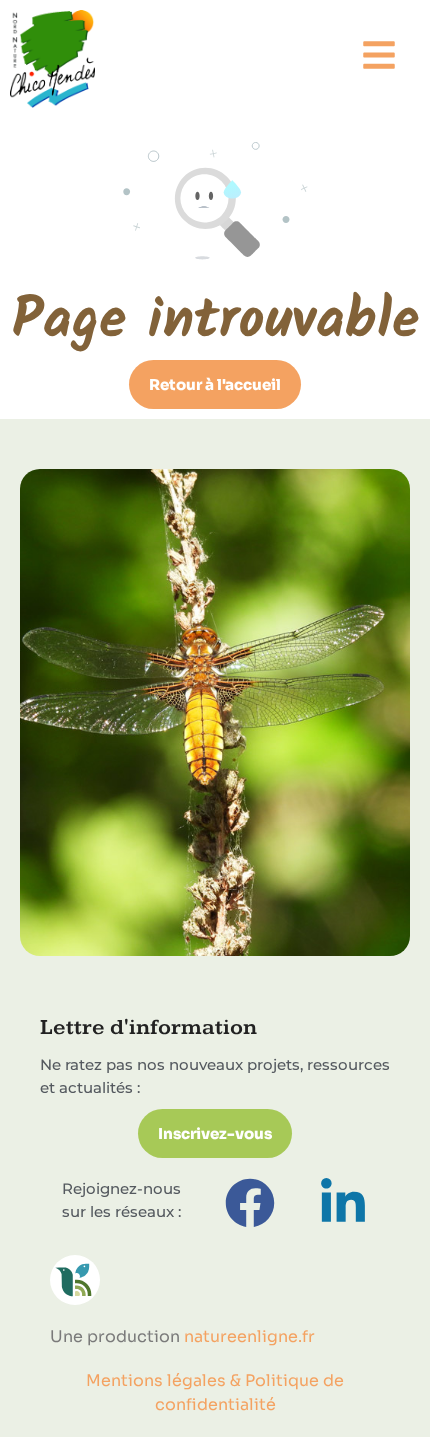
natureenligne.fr (249, 1336)
